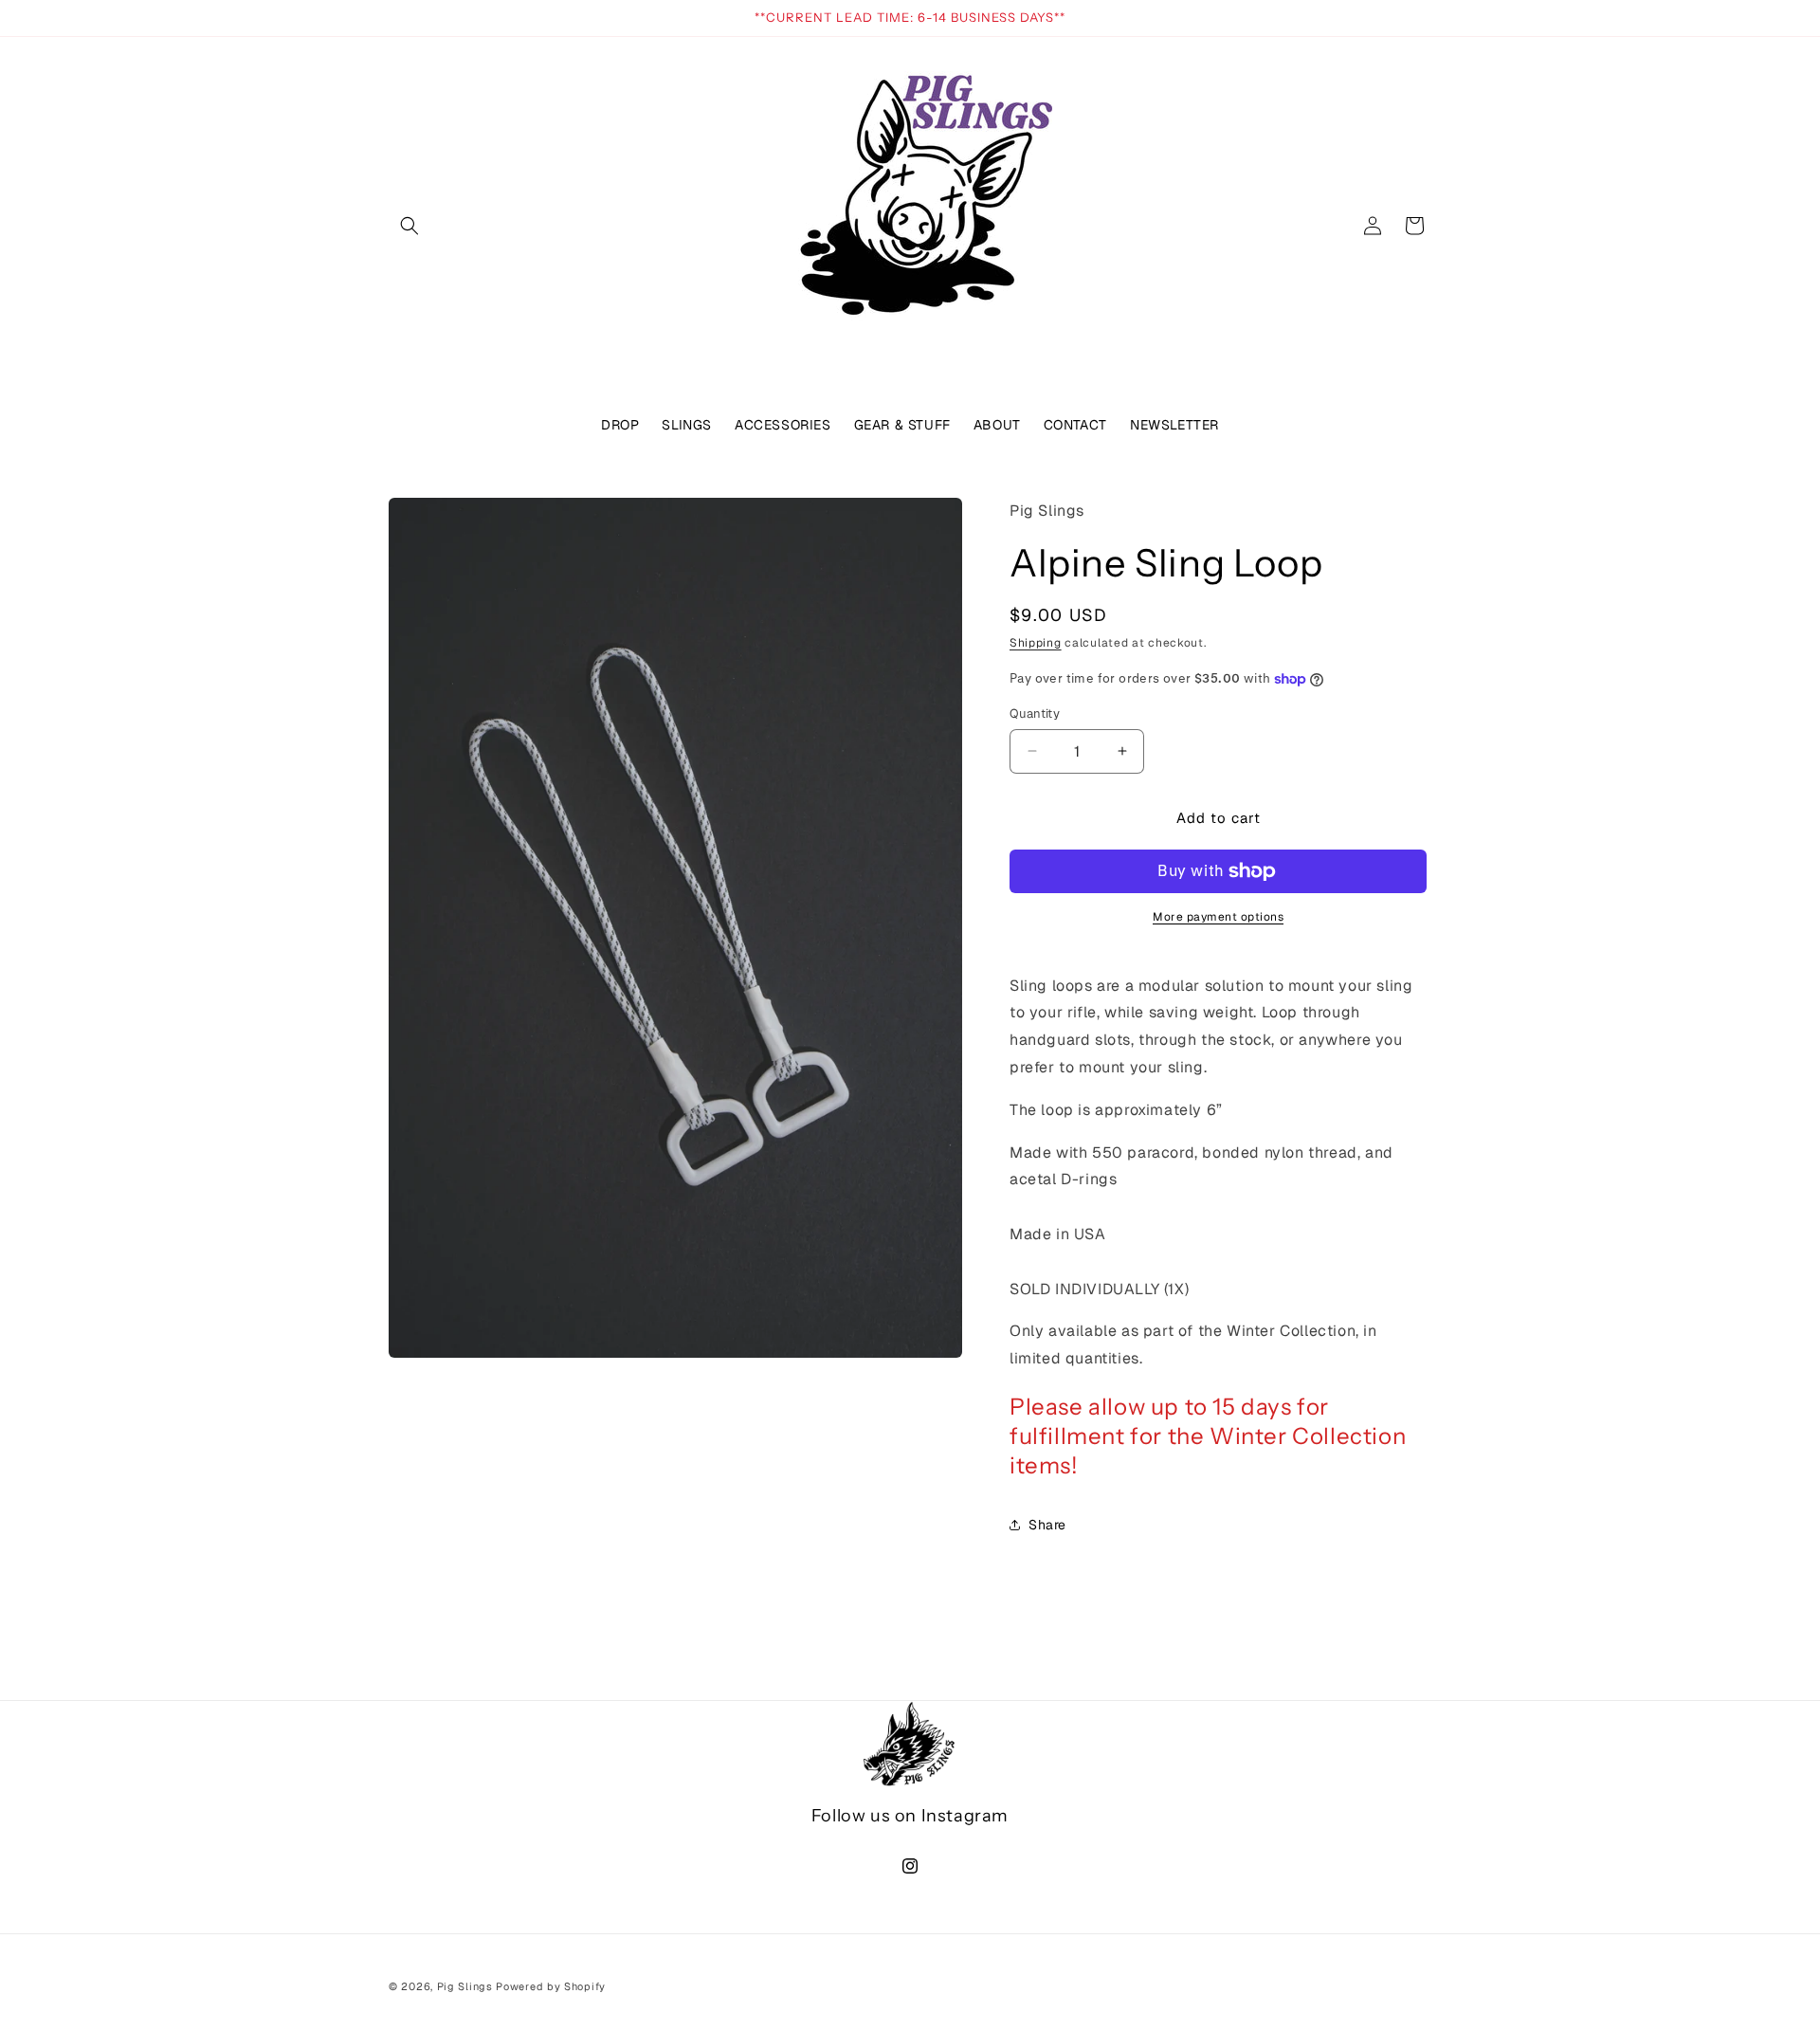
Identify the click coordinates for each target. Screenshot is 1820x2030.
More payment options (1218, 917)
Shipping (1036, 643)
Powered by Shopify (551, 1986)
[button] (409, 226)
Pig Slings (465, 1986)
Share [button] (1047, 1525)
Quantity (1035, 713)
